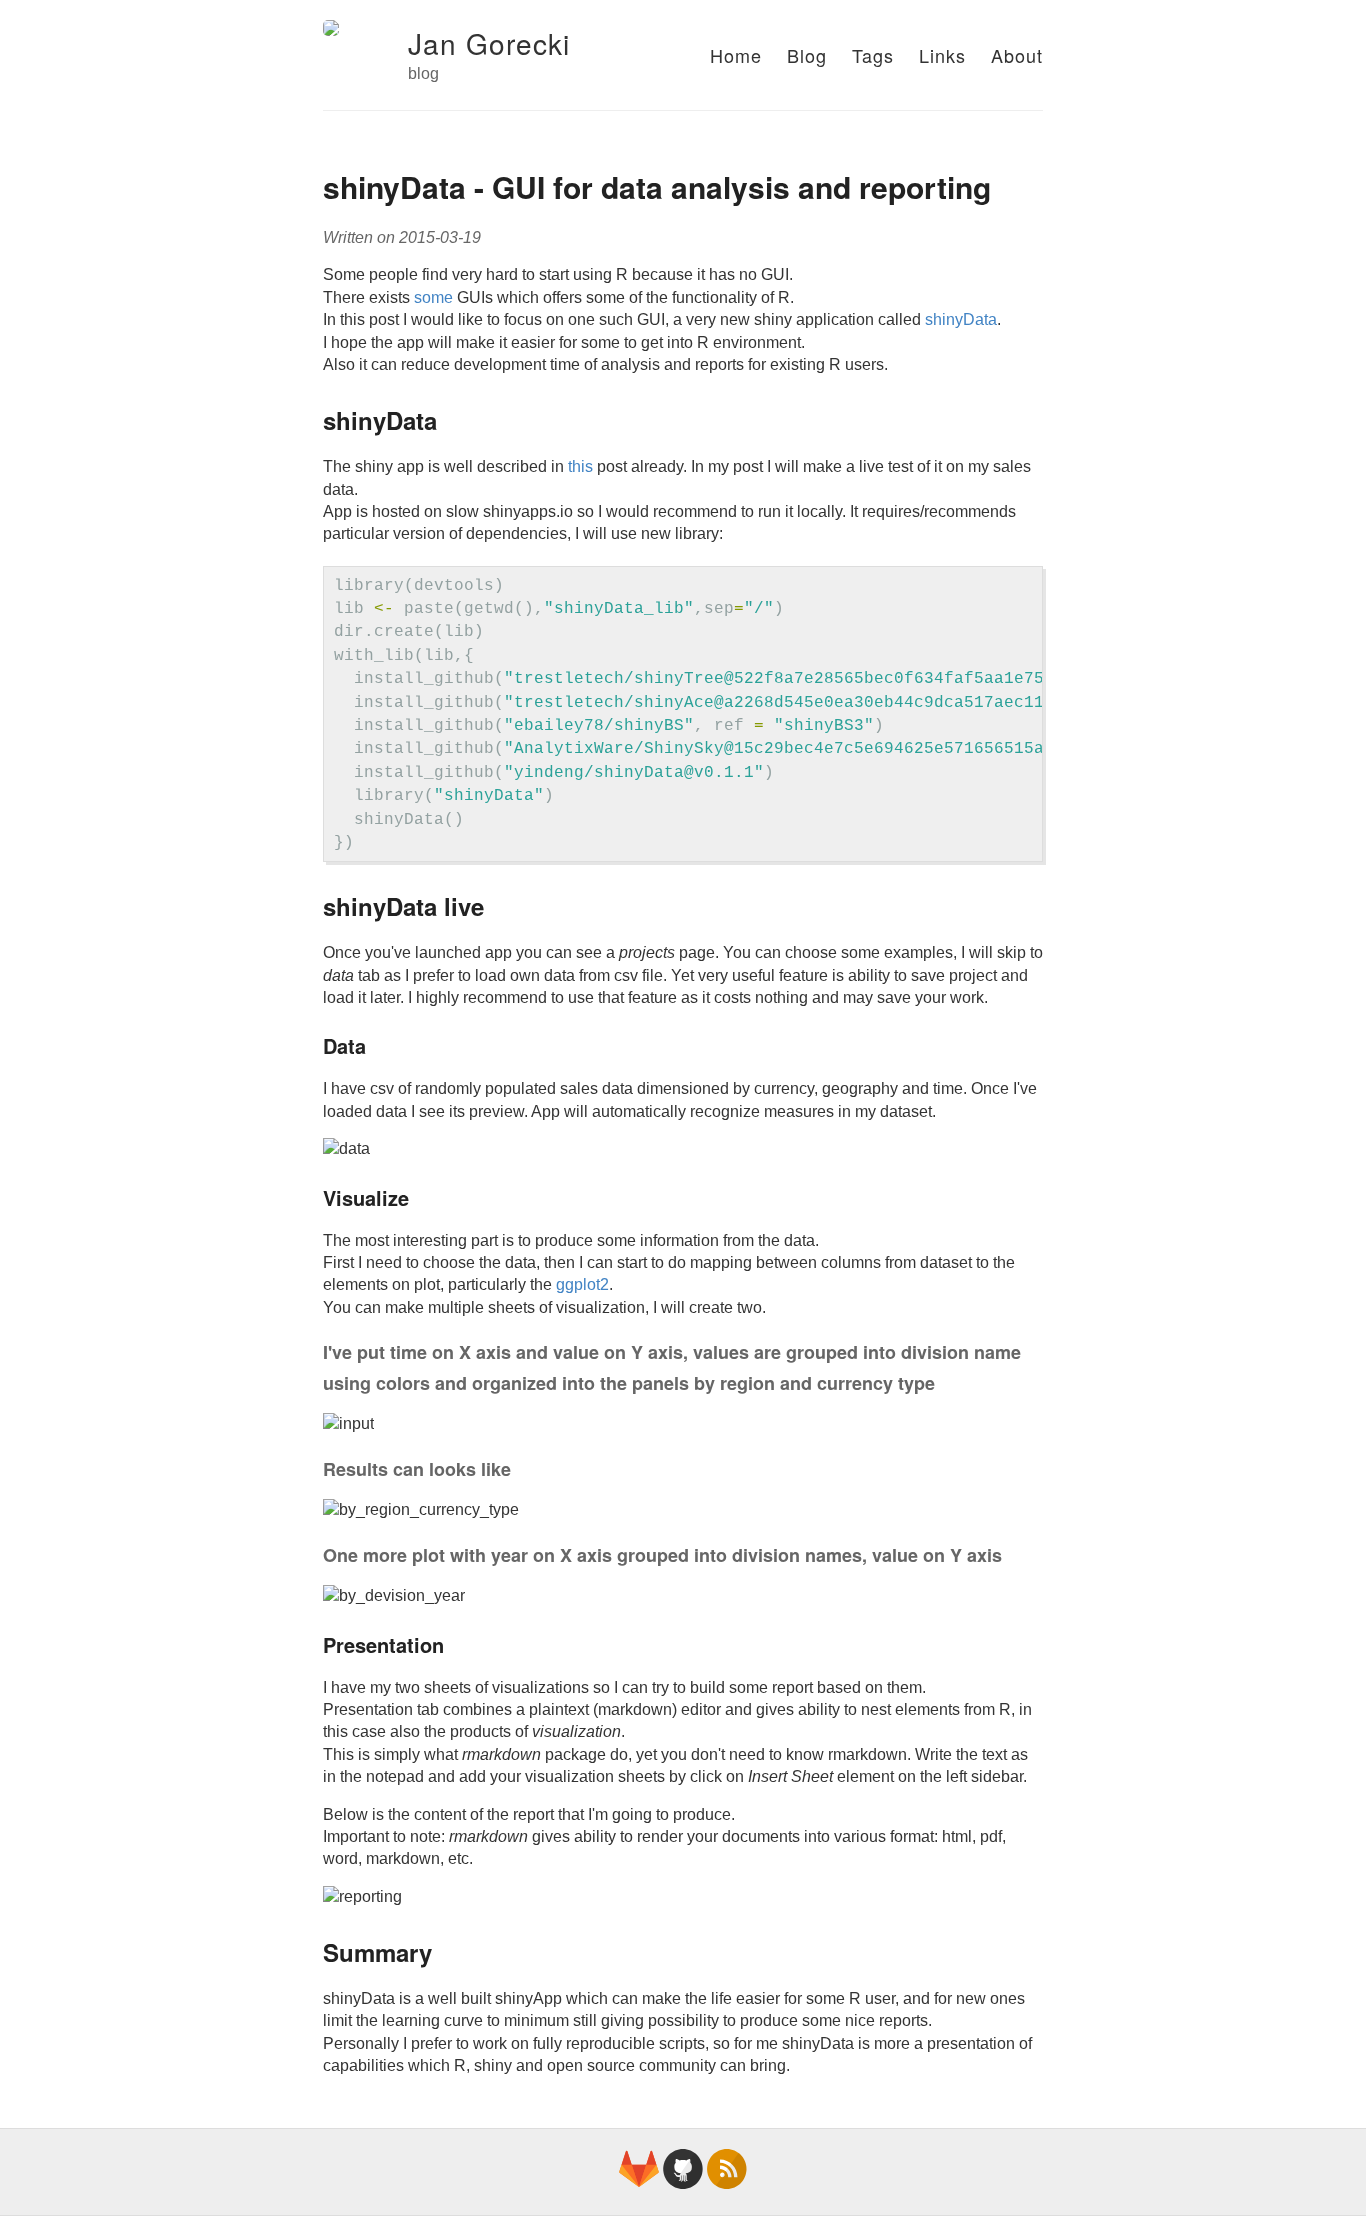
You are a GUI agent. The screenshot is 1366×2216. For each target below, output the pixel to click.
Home (736, 55)
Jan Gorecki (489, 43)
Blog (807, 55)
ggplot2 (582, 1284)
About (1017, 55)
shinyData (961, 319)
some (433, 297)
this (580, 466)
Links (942, 55)
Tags (873, 55)
